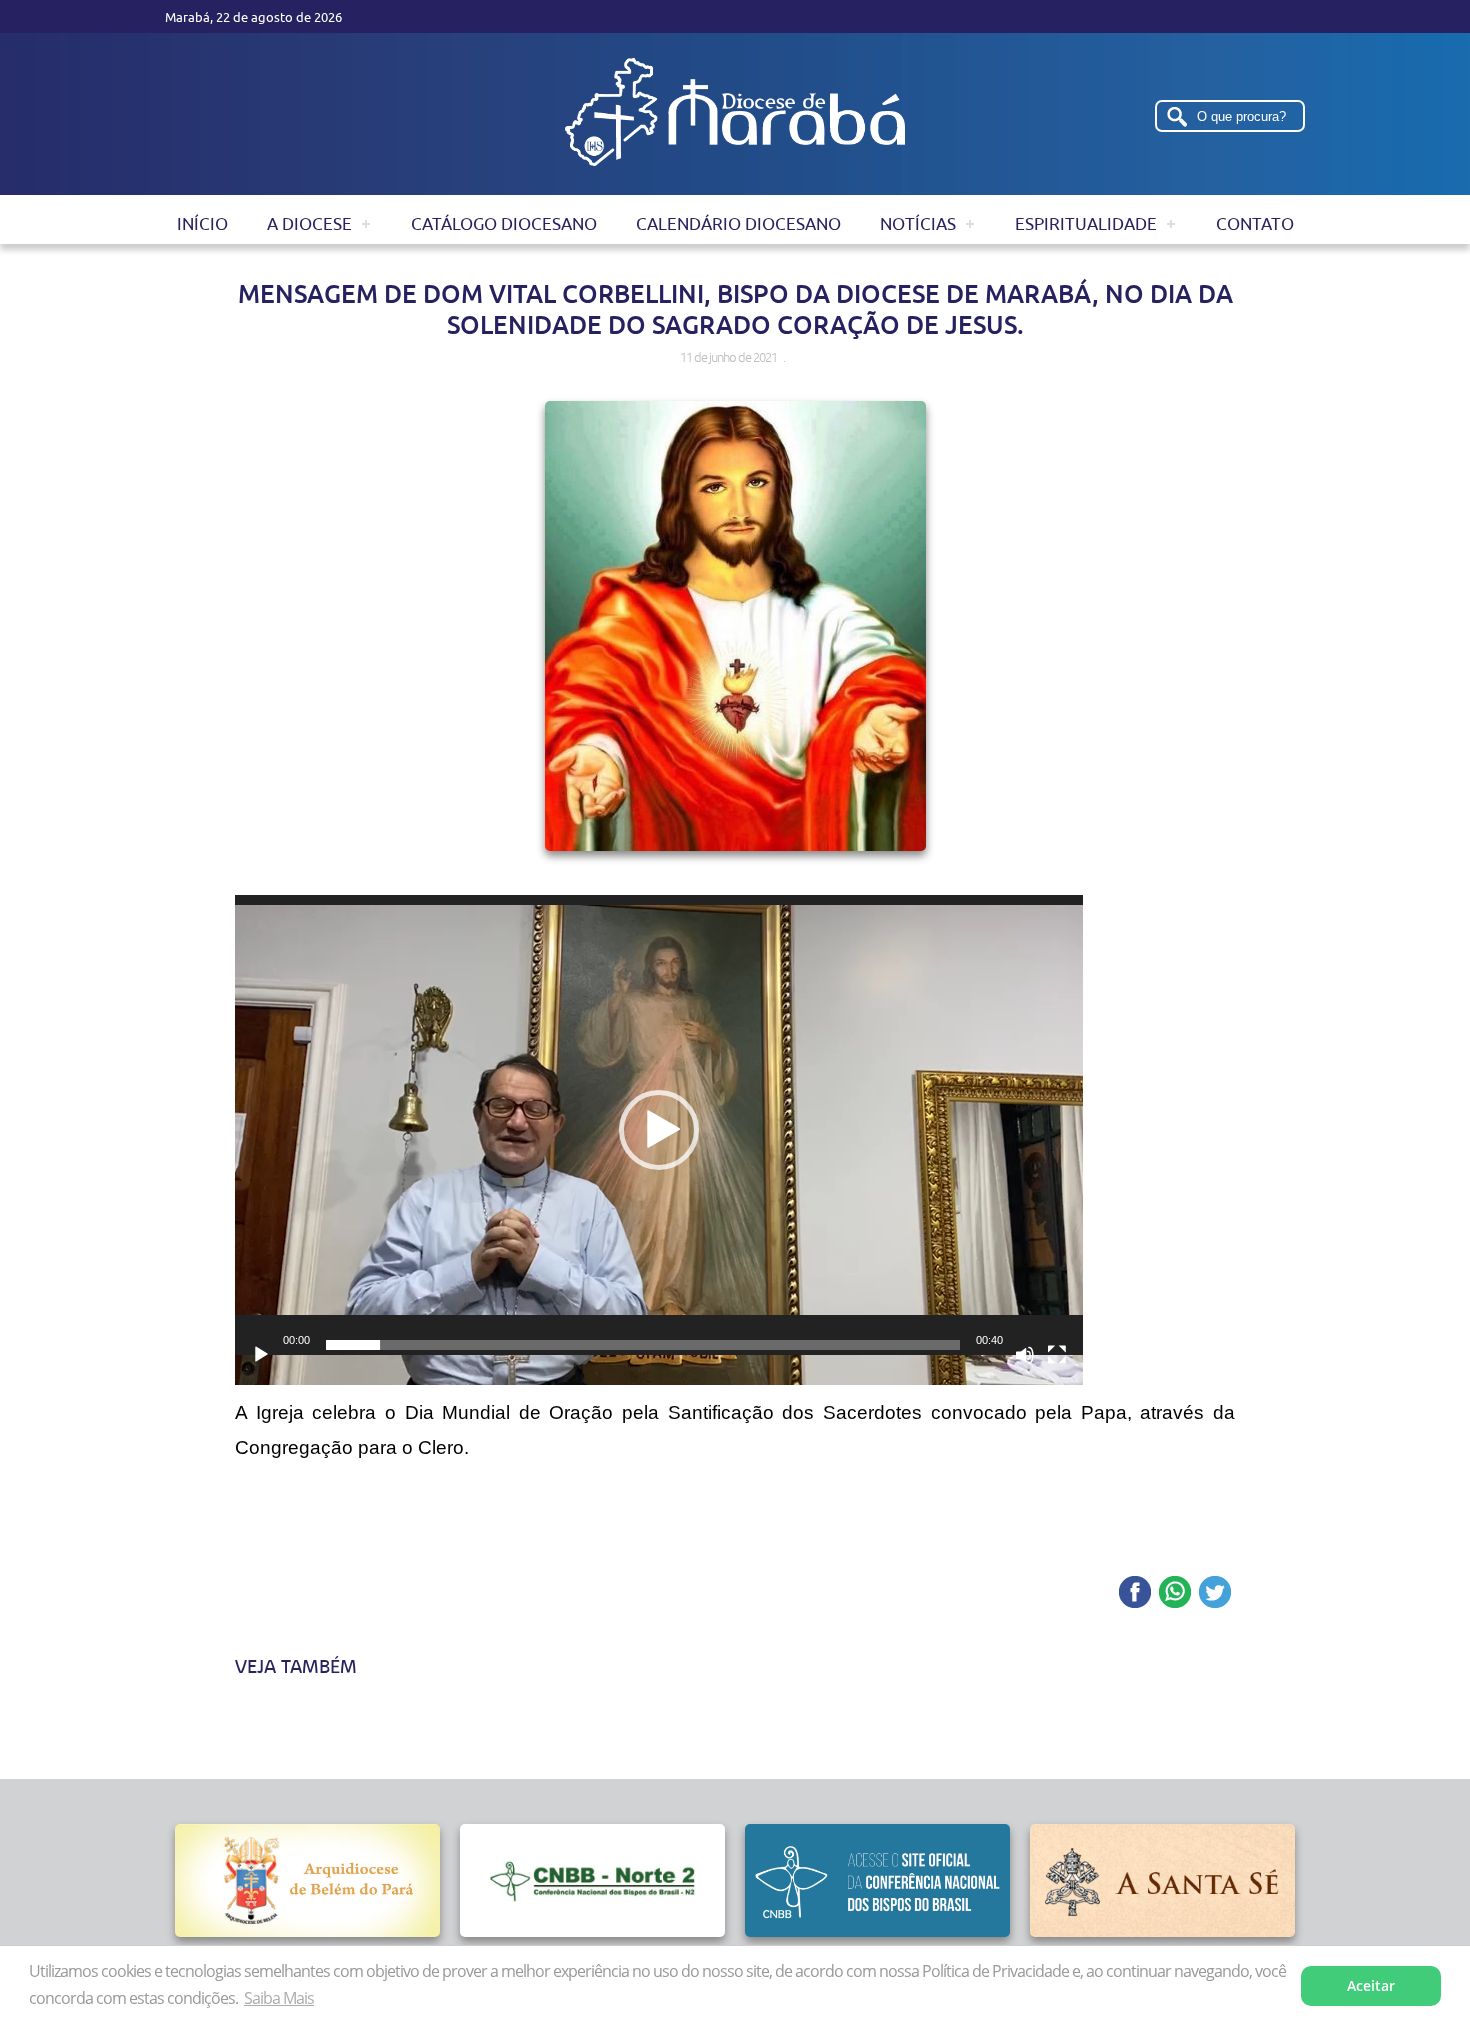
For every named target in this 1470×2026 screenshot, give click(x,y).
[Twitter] (1215, 1593)
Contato (1255, 224)
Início (202, 224)
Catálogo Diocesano (504, 224)
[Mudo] (1025, 1355)
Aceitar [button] (1371, 1985)
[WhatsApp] (1175, 1593)
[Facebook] (1135, 1593)
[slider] (643, 1345)
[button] (659, 1130)
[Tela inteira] (1057, 1355)
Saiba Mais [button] (279, 1998)
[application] (659, 1135)
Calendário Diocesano (738, 224)
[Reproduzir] (261, 1355)
